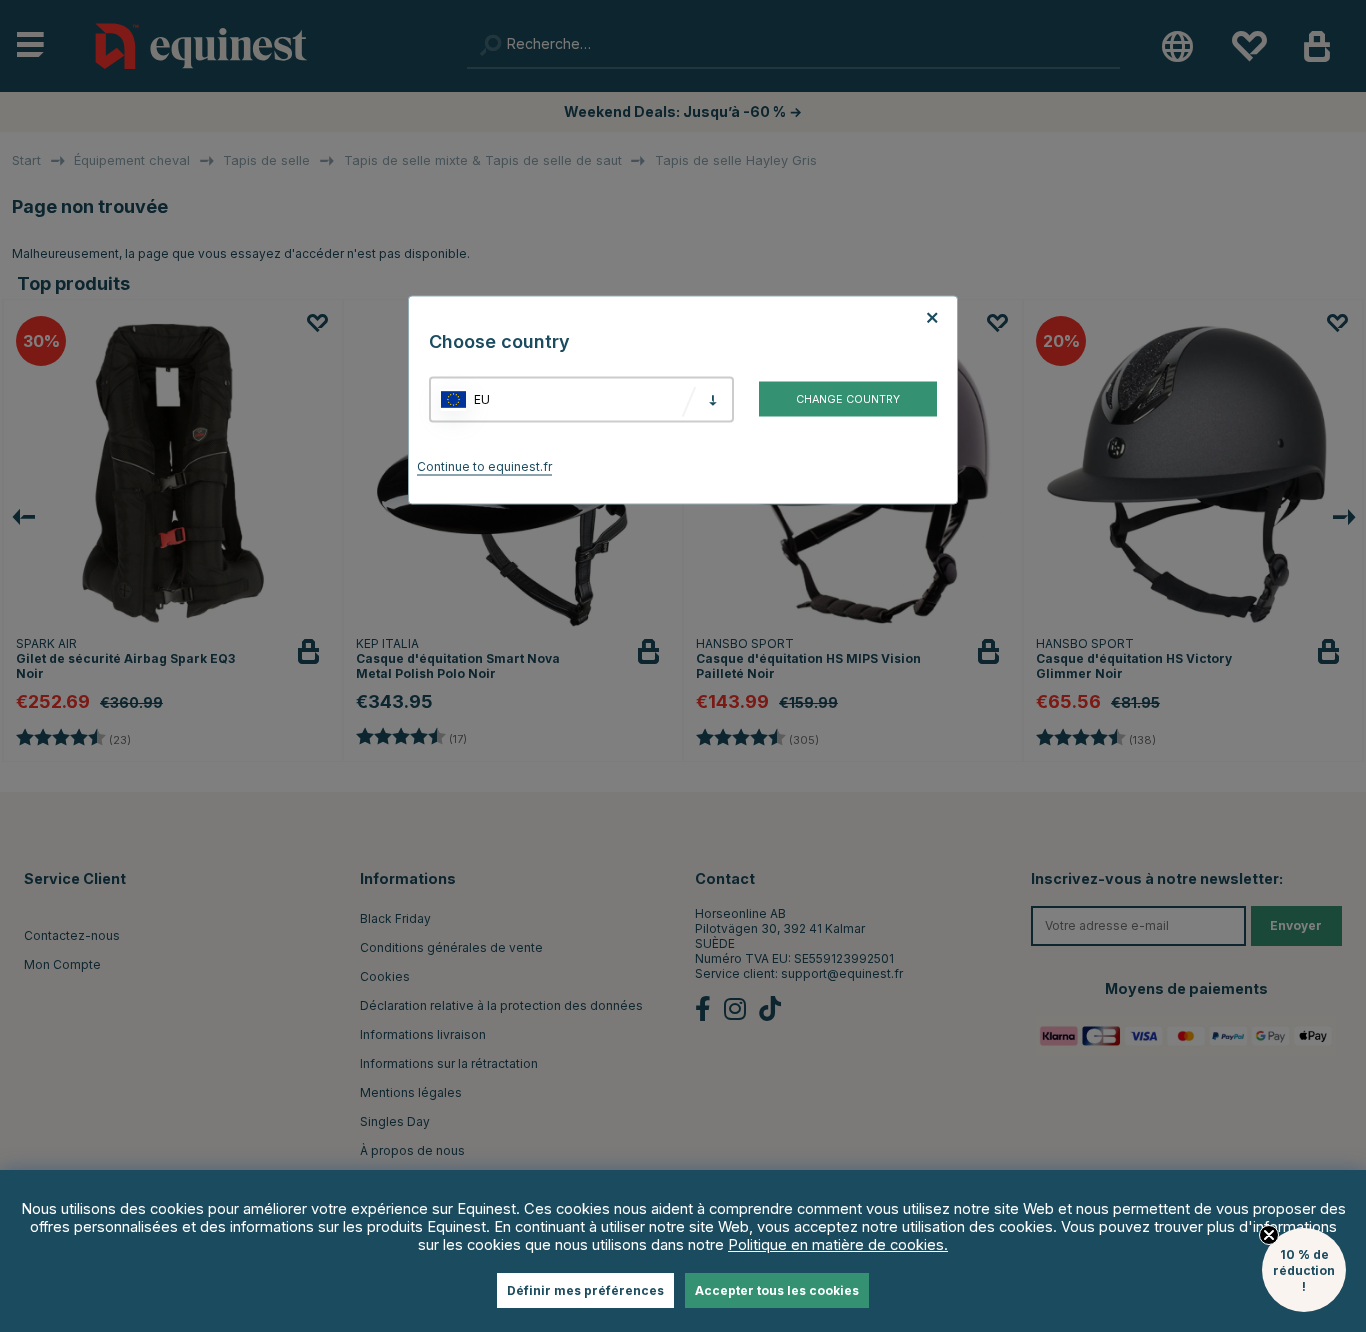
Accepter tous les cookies (777, 1290)
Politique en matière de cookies (836, 1245)
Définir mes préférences (585, 1290)
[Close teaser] (1269, 1235)
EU (482, 399)
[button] (1304, 1270)
